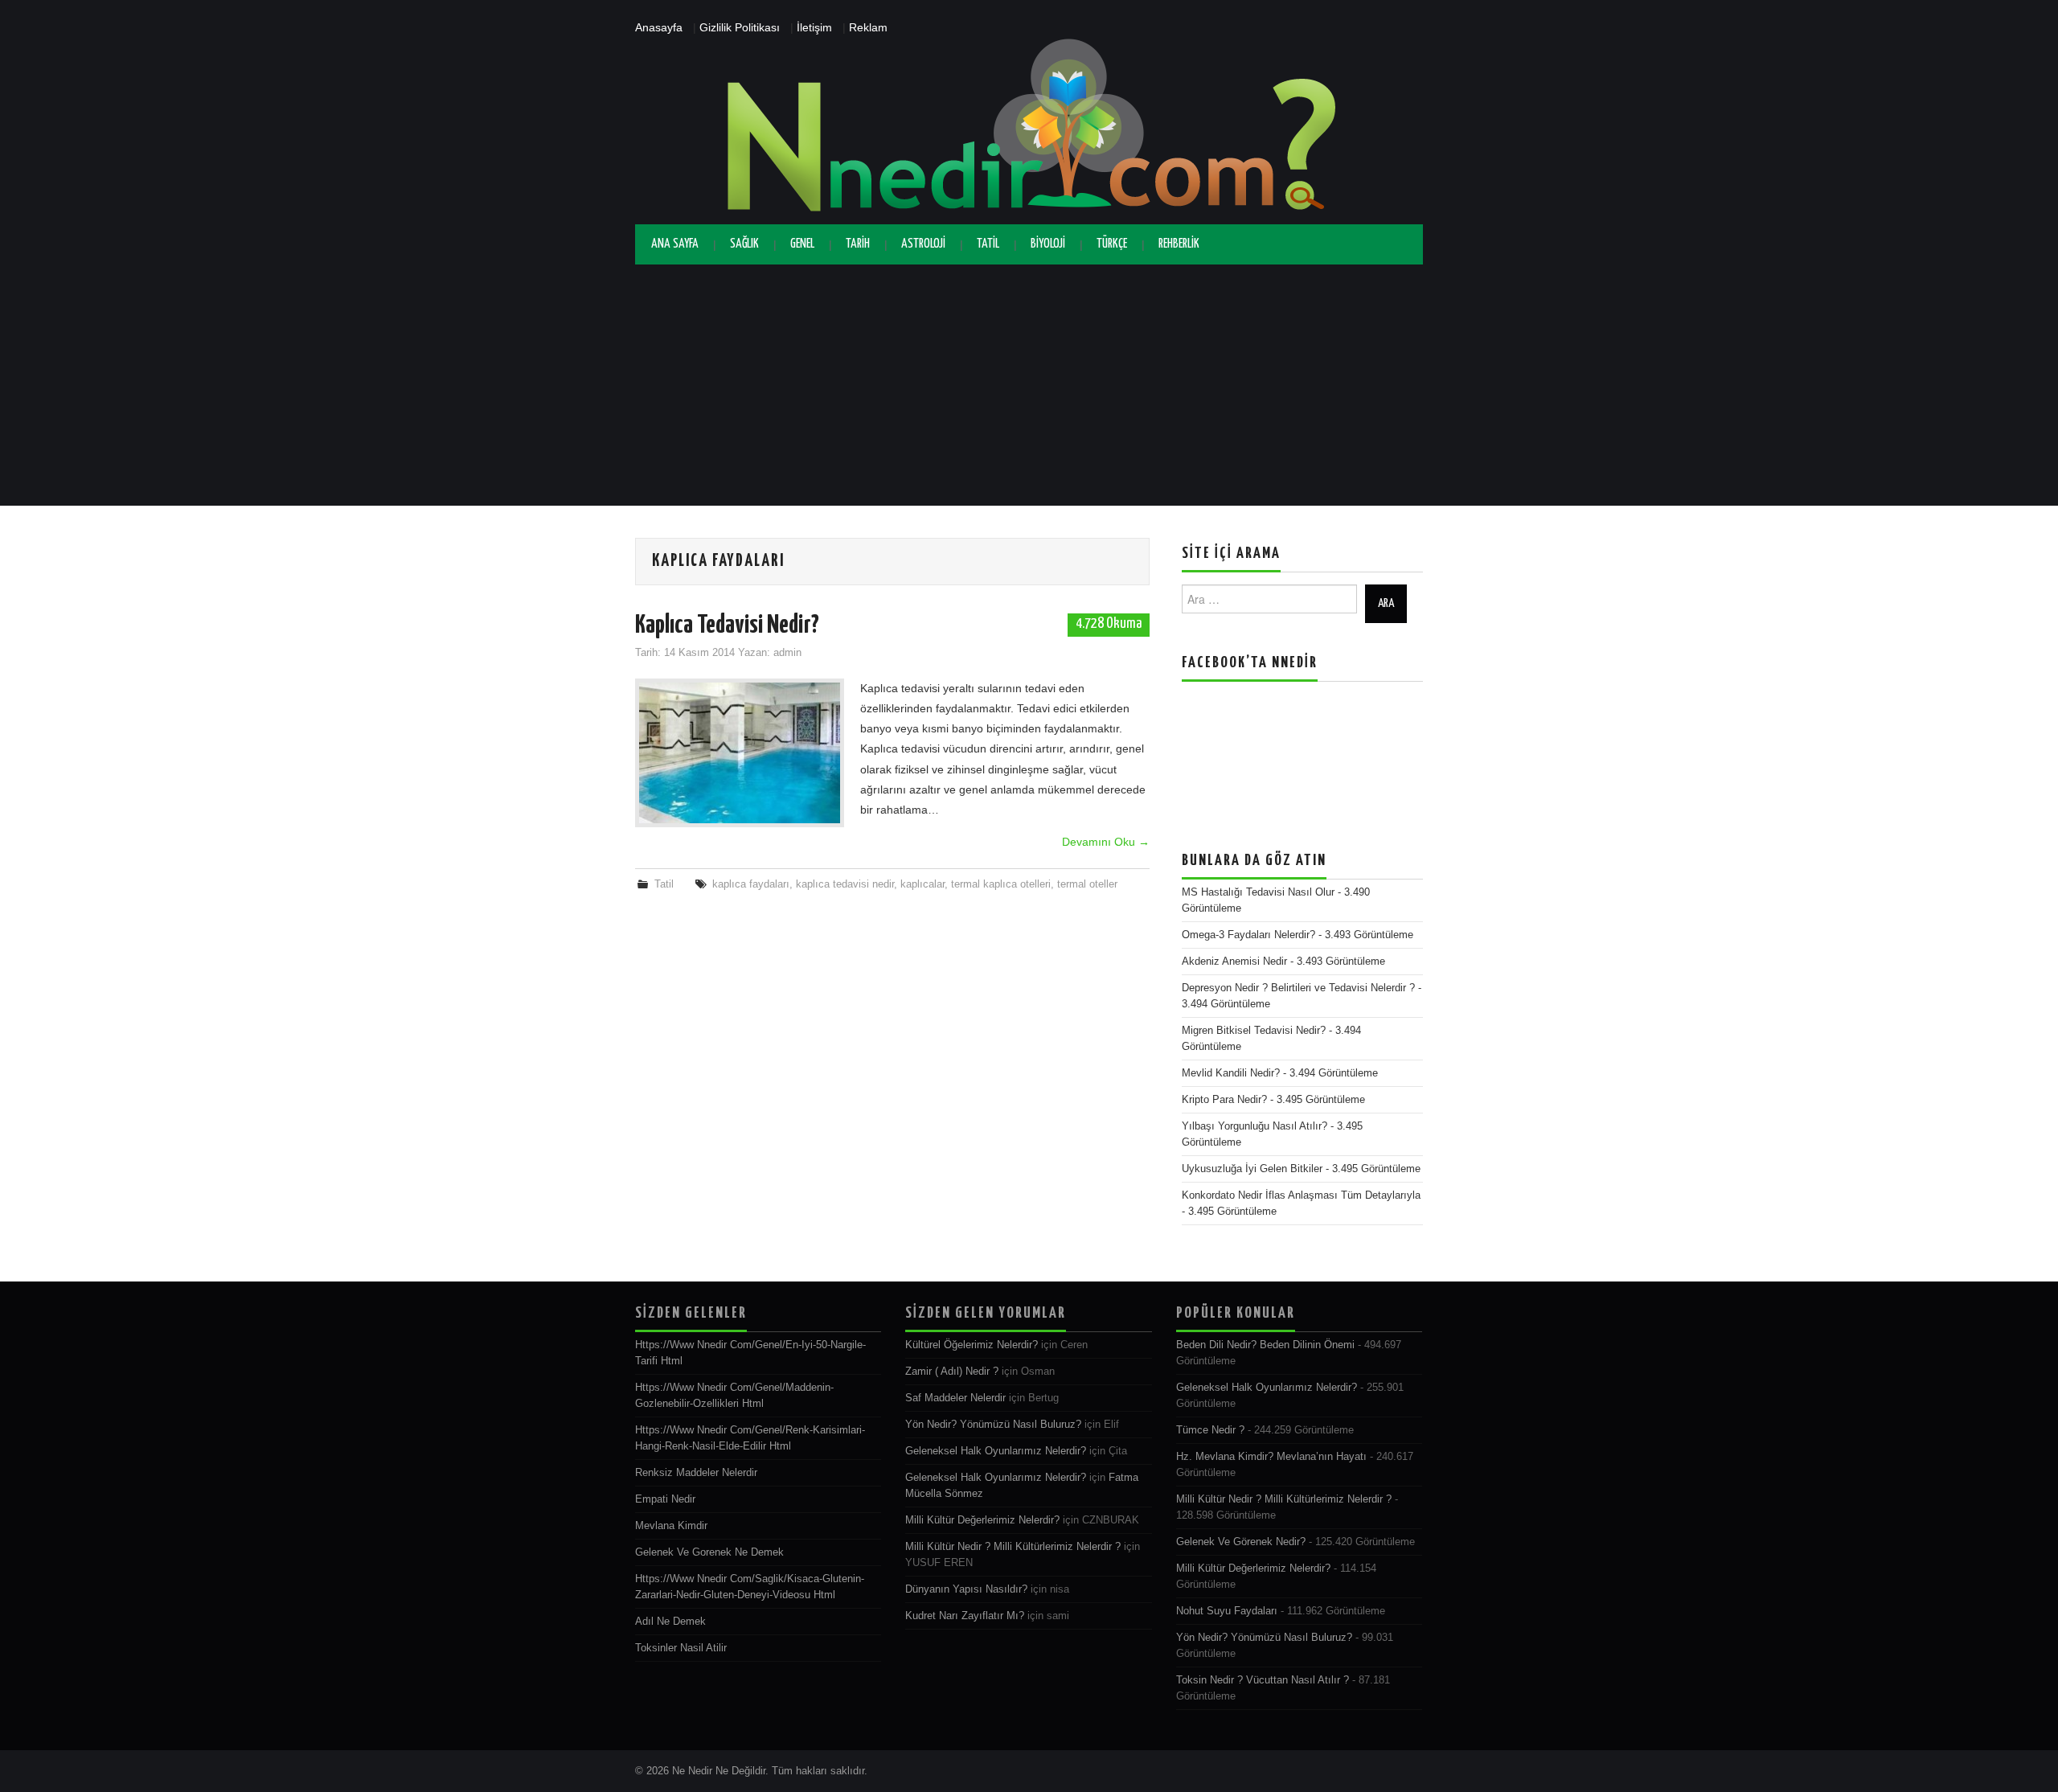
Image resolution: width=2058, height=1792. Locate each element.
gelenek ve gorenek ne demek (709, 1552)
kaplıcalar (922, 884)
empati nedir (665, 1499)
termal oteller (1087, 884)
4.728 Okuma (1109, 624)
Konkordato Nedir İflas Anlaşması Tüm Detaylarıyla (1301, 1195)
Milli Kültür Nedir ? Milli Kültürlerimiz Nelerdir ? (1013, 1547)
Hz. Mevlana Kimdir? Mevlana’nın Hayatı (1271, 1457)
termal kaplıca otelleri (1001, 884)
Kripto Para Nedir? (1224, 1100)
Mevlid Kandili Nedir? (1231, 1073)
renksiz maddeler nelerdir (696, 1473)
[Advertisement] (1029, 385)
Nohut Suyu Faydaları (1227, 1611)
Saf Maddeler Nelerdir (955, 1398)
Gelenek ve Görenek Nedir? (1241, 1542)
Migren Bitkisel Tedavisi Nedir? (1254, 1031)
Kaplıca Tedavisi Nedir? (727, 625)
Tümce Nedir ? (1210, 1430)
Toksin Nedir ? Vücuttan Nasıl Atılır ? (1263, 1680)
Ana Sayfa (675, 244)
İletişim (814, 27)
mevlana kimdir (671, 1526)
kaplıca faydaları (751, 884)
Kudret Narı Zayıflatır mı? (965, 1616)
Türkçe (1112, 244)
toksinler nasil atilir (681, 1648)
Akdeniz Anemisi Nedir (1234, 962)
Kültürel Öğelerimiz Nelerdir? (972, 1345)
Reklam (868, 27)
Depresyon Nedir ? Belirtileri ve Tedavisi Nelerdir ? (1298, 988)
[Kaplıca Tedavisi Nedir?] (740, 753)
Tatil (988, 244)
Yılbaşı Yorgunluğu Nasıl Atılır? (1254, 1126)
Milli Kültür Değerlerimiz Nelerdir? (982, 1520)
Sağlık (744, 244)
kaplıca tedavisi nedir (845, 884)
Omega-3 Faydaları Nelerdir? (1248, 935)
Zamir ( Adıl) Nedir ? (952, 1372)
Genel (802, 244)
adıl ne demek (670, 1622)
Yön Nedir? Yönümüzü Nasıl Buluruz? (993, 1425)
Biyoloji (1048, 244)
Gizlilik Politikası (740, 27)
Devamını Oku (1106, 842)
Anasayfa (659, 27)
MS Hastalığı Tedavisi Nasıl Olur (1258, 892)
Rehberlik (1179, 244)
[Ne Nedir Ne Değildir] (1029, 130)
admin (787, 653)
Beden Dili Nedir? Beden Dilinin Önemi (1265, 1345)
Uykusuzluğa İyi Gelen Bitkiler (1252, 1169)
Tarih (858, 244)
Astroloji (923, 244)
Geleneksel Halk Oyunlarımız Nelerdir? (996, 1451)
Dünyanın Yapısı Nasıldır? (966, 1589)
